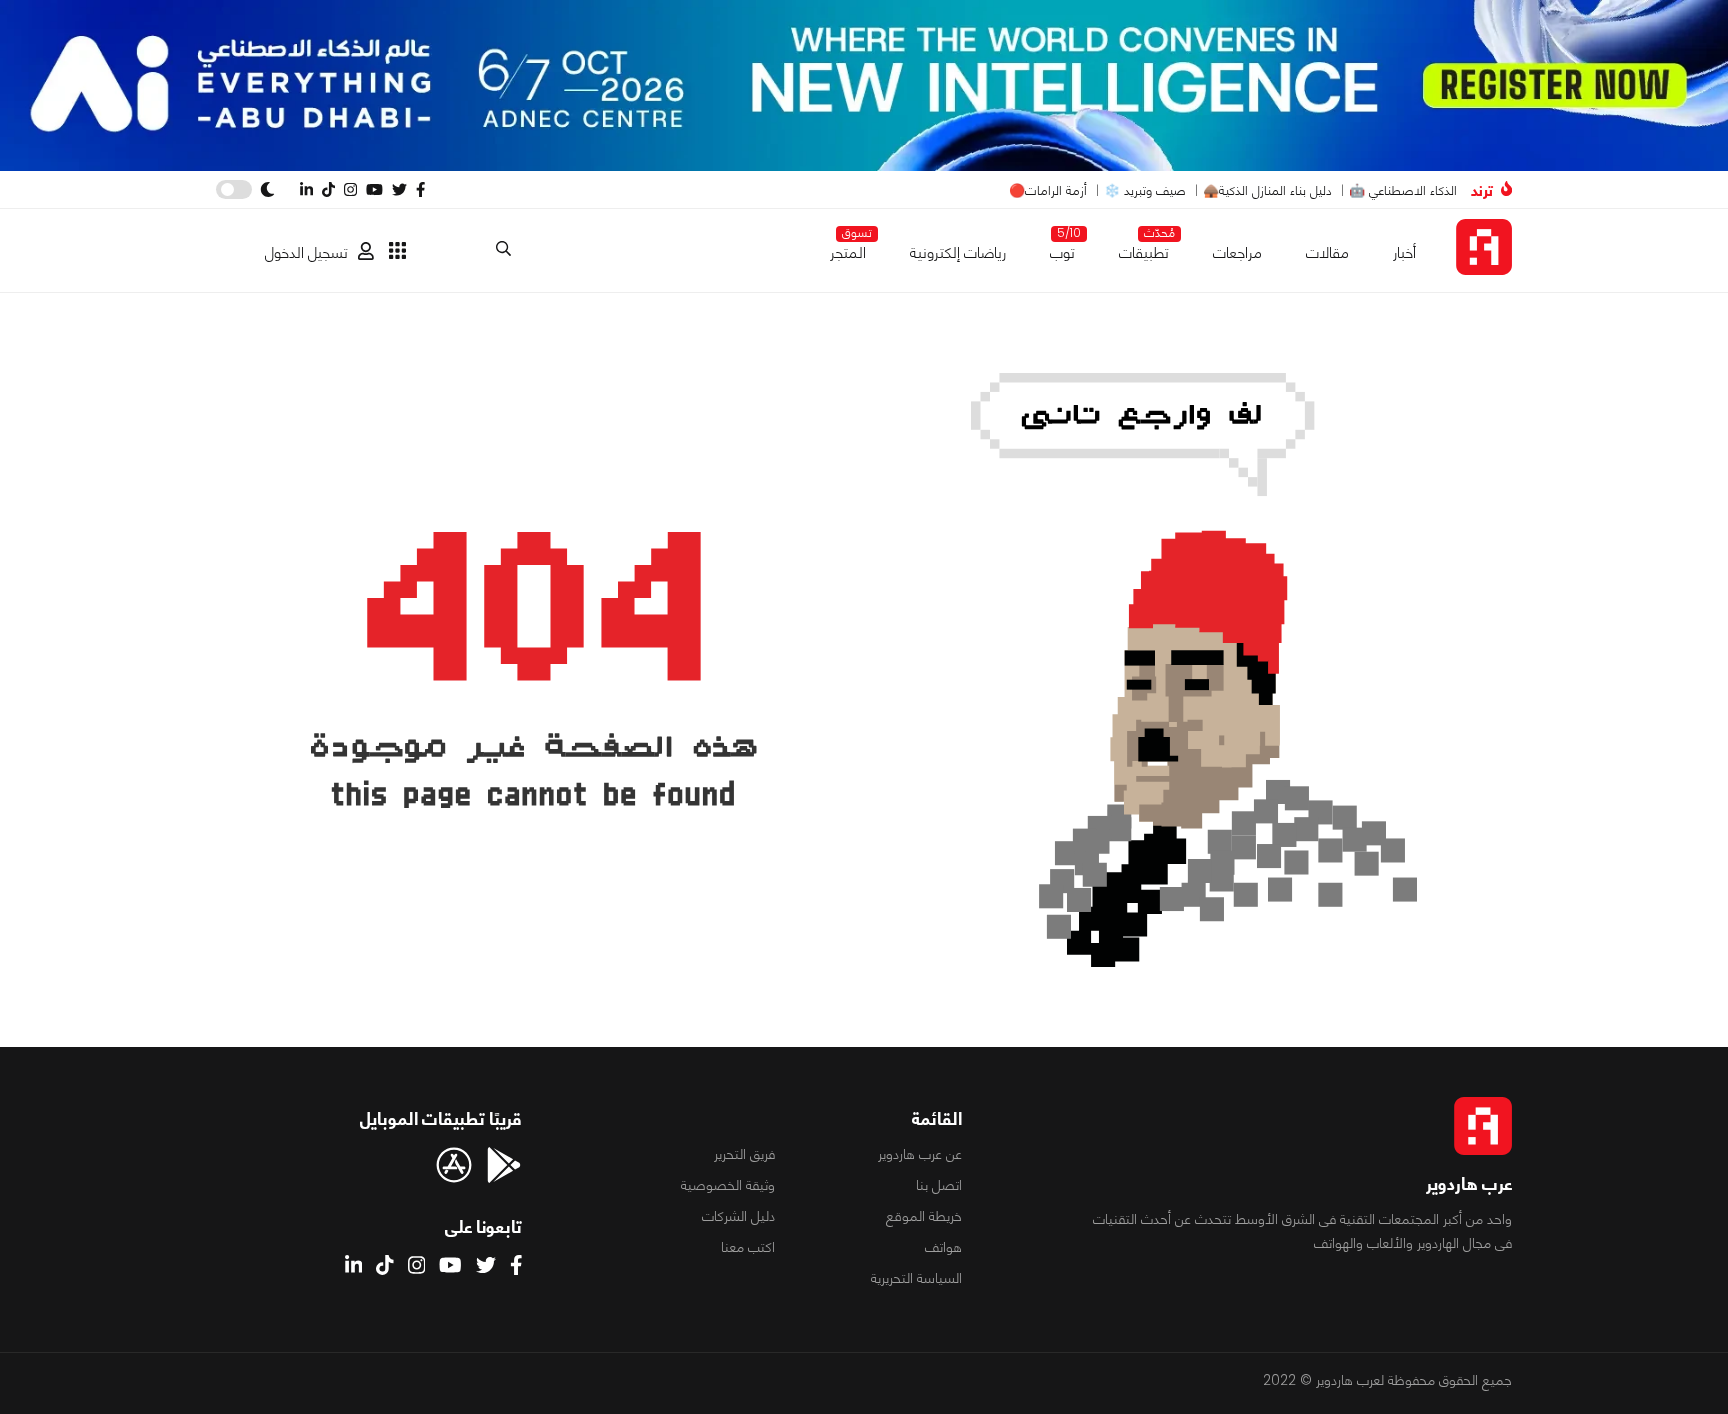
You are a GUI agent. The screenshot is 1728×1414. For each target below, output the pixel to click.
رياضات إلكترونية (958, 252)
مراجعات (1237, 252)
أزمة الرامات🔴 (1048, 190)
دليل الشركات (738, 1216)
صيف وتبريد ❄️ (1145, 190)
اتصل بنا (939, 1185)
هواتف (943, 1247)
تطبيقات (1144, 248)
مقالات (1327, 252)
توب (1062, 248)
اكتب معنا (748, 1247)
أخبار (1404, 252)
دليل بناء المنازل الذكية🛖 (1267, 190)
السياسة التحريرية (916, 1278)
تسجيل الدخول (306, 252)
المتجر (848, 248)
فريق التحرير (744, 1154)
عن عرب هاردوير (920, 1154)
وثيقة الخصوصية (728, 1185)
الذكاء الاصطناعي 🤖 (1403, 190)
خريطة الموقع (924, 1216)
